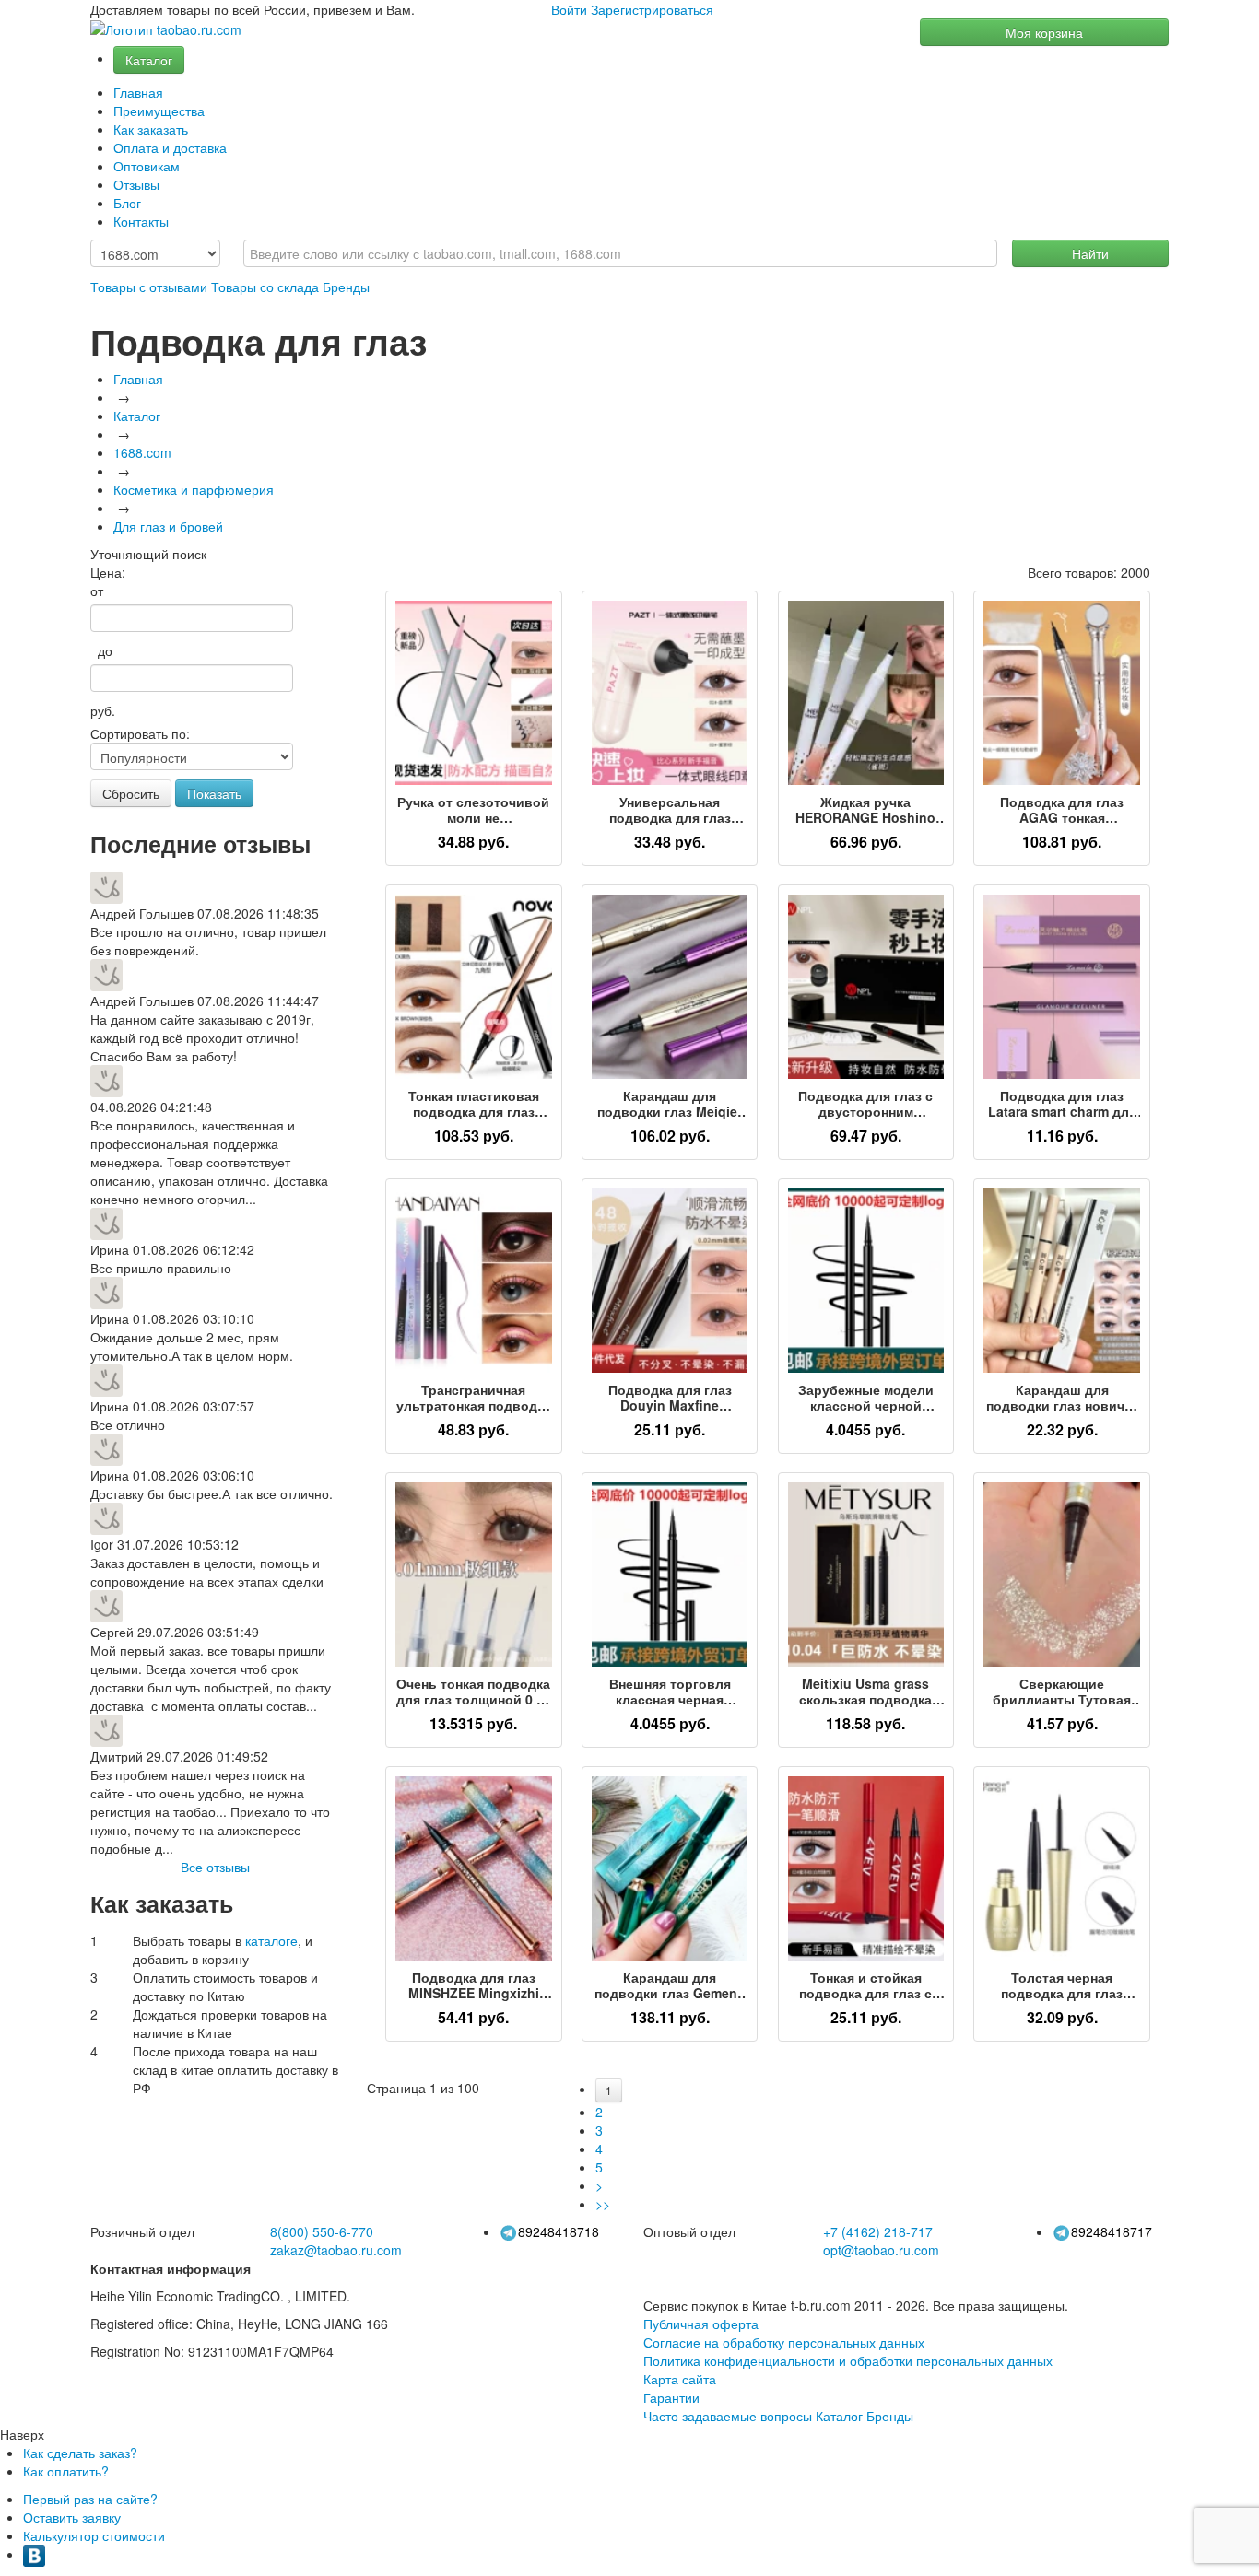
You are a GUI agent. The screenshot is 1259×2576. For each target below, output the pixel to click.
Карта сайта (680, 2379)
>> (603, 2204)
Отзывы (136, 184)
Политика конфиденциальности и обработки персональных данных (848, 2360)
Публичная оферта (701, 2324)
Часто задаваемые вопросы (728, 2416)
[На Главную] (166, 30)
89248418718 (559, 2231)
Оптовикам (147, 166)
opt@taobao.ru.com (881, 2250)
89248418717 (1112, 2231)
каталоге (271, 1940)
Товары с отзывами (149, 287)
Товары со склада (265, 287)
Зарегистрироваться (652, 9)
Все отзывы (215, 1867)
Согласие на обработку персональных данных (784, 2342)
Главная (138, 92)
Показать (214, 793)
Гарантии (671, 2397)
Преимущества (159, 111)
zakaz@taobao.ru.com (336, 2250)
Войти (569, 9)
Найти (1090, 253)
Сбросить (131, 793)
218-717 (878, 2231)
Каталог (149, 60)
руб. (103, 710)
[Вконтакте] (34, 2554)
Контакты (141, 221)
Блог (127, 203)
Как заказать (151, 129)
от (97, 591)
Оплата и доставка (170, 147)
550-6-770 (322, 2231)
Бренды (346, 287)
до (101, 650)
